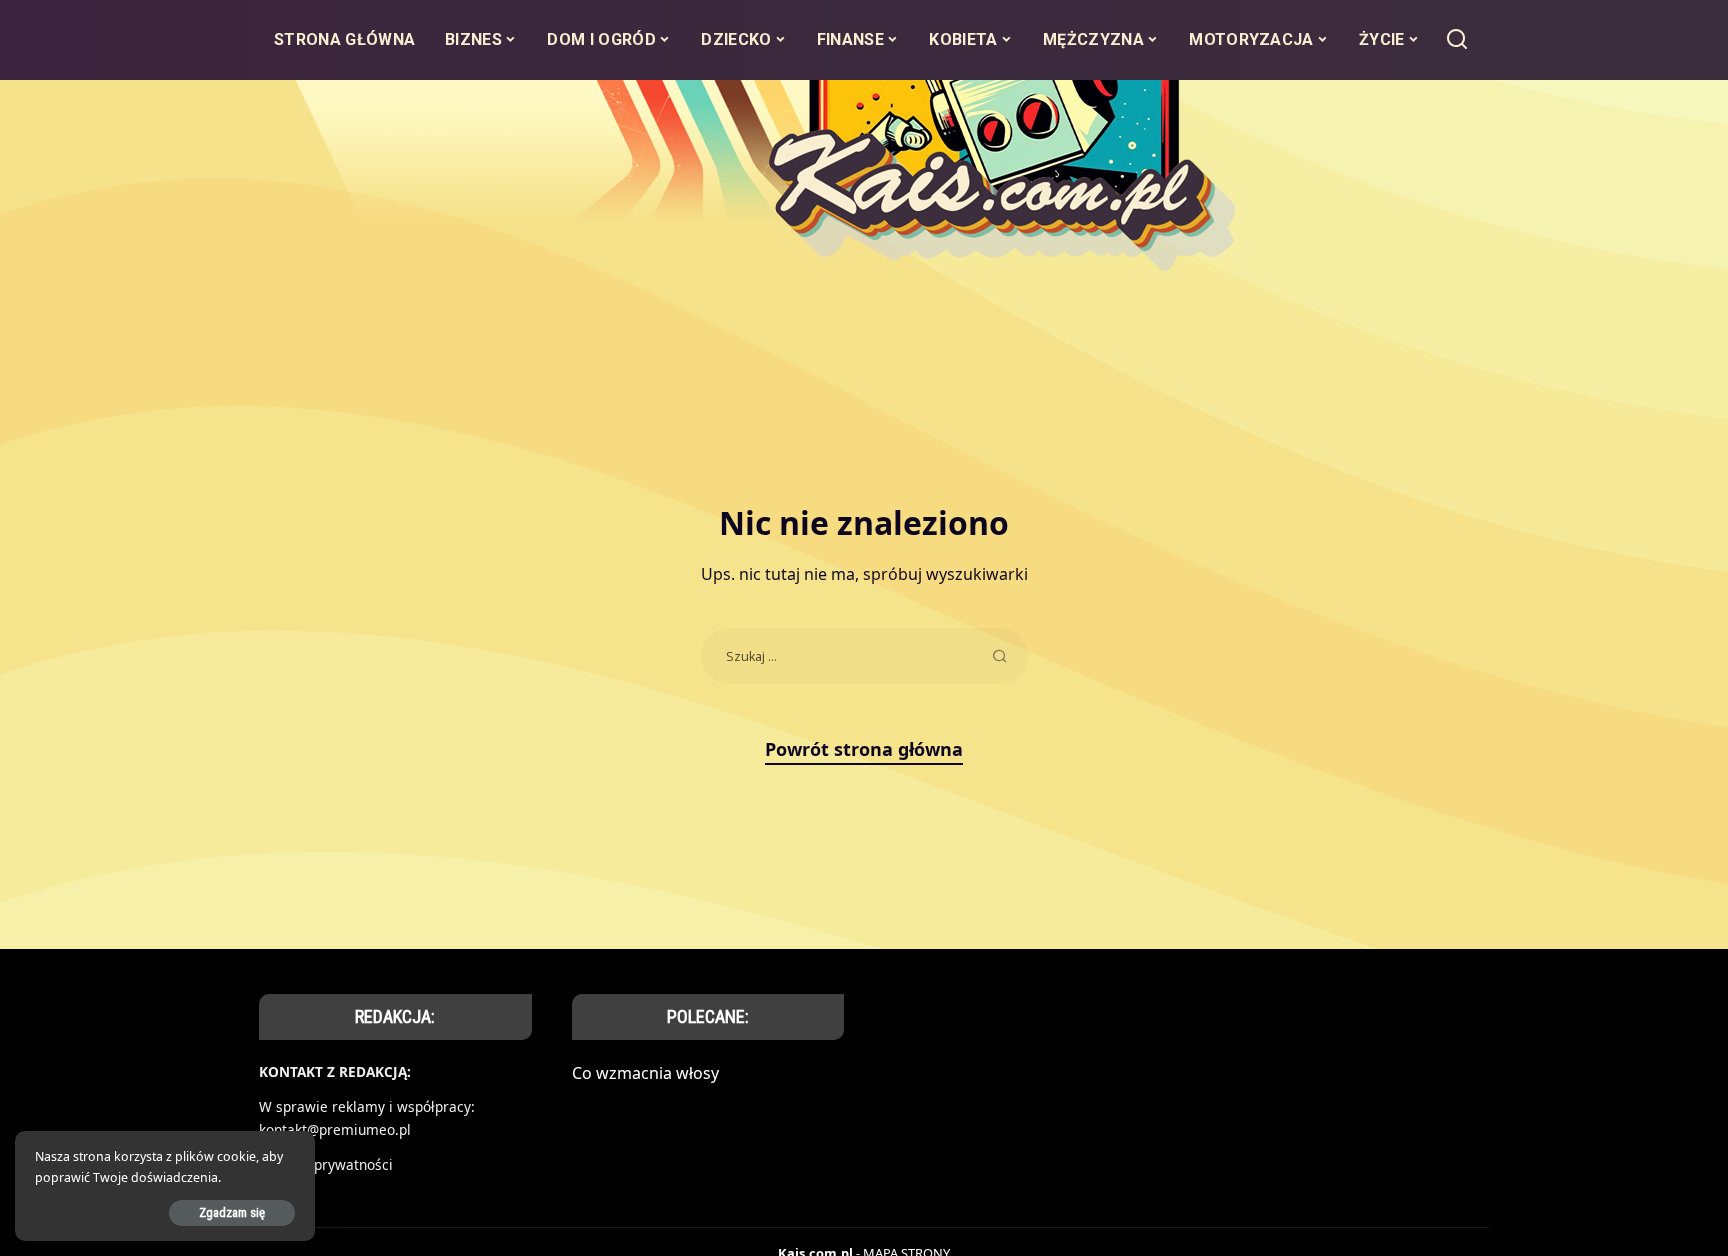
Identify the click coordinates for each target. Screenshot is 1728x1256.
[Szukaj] (1457, 40)
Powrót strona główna (864, 749)
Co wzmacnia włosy (645, 1073)
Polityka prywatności (326, 1164)
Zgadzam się (232, 1212)
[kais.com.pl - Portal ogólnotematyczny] (864, 200)
